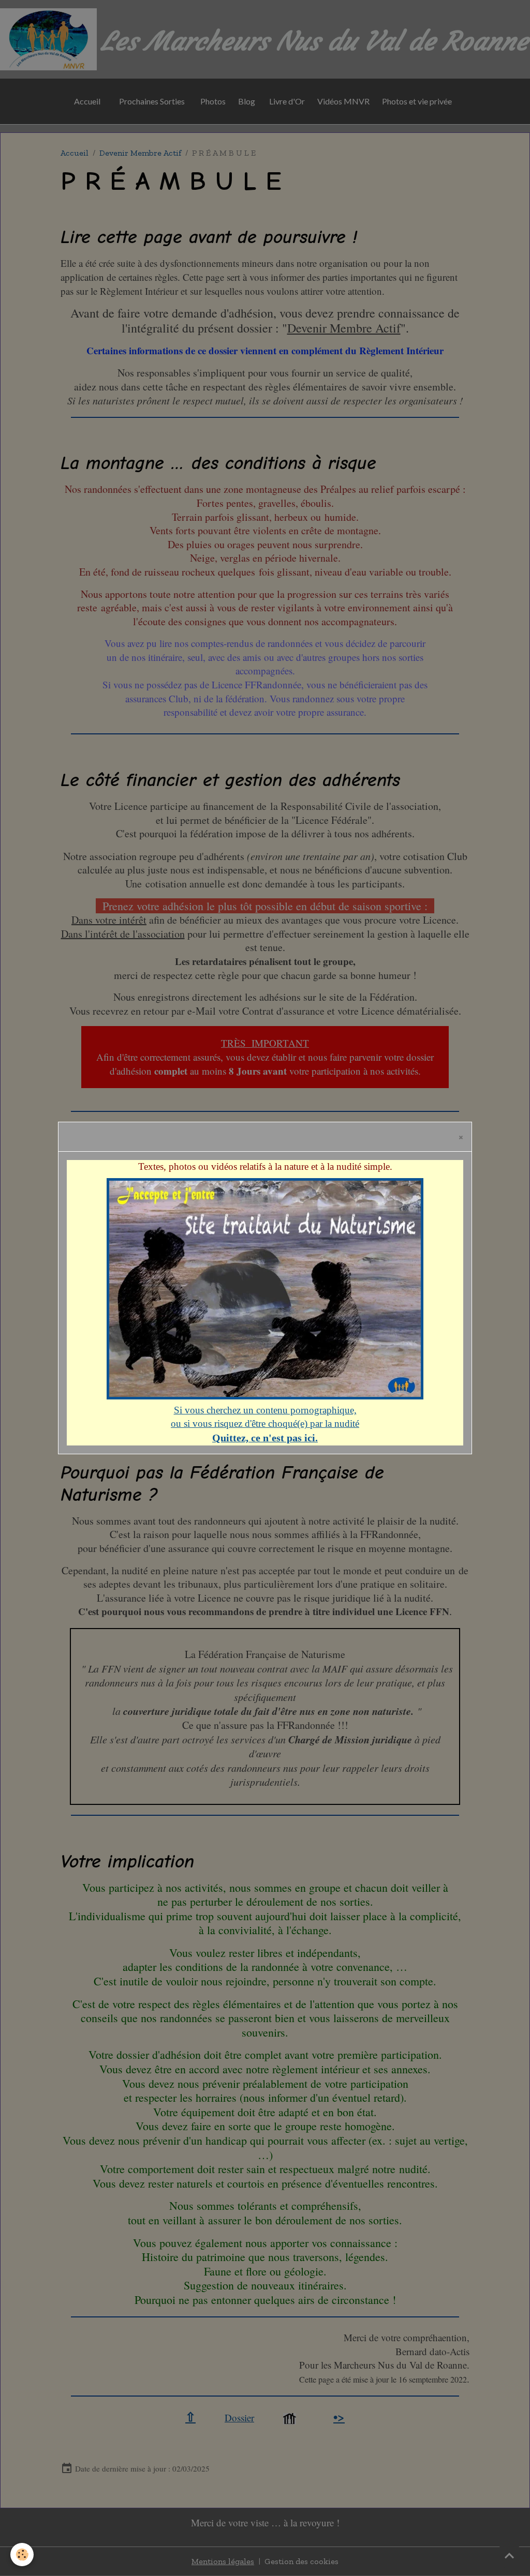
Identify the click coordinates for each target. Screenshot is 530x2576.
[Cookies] (22, 2555)
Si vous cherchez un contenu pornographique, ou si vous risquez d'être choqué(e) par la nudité (265, 1424)
